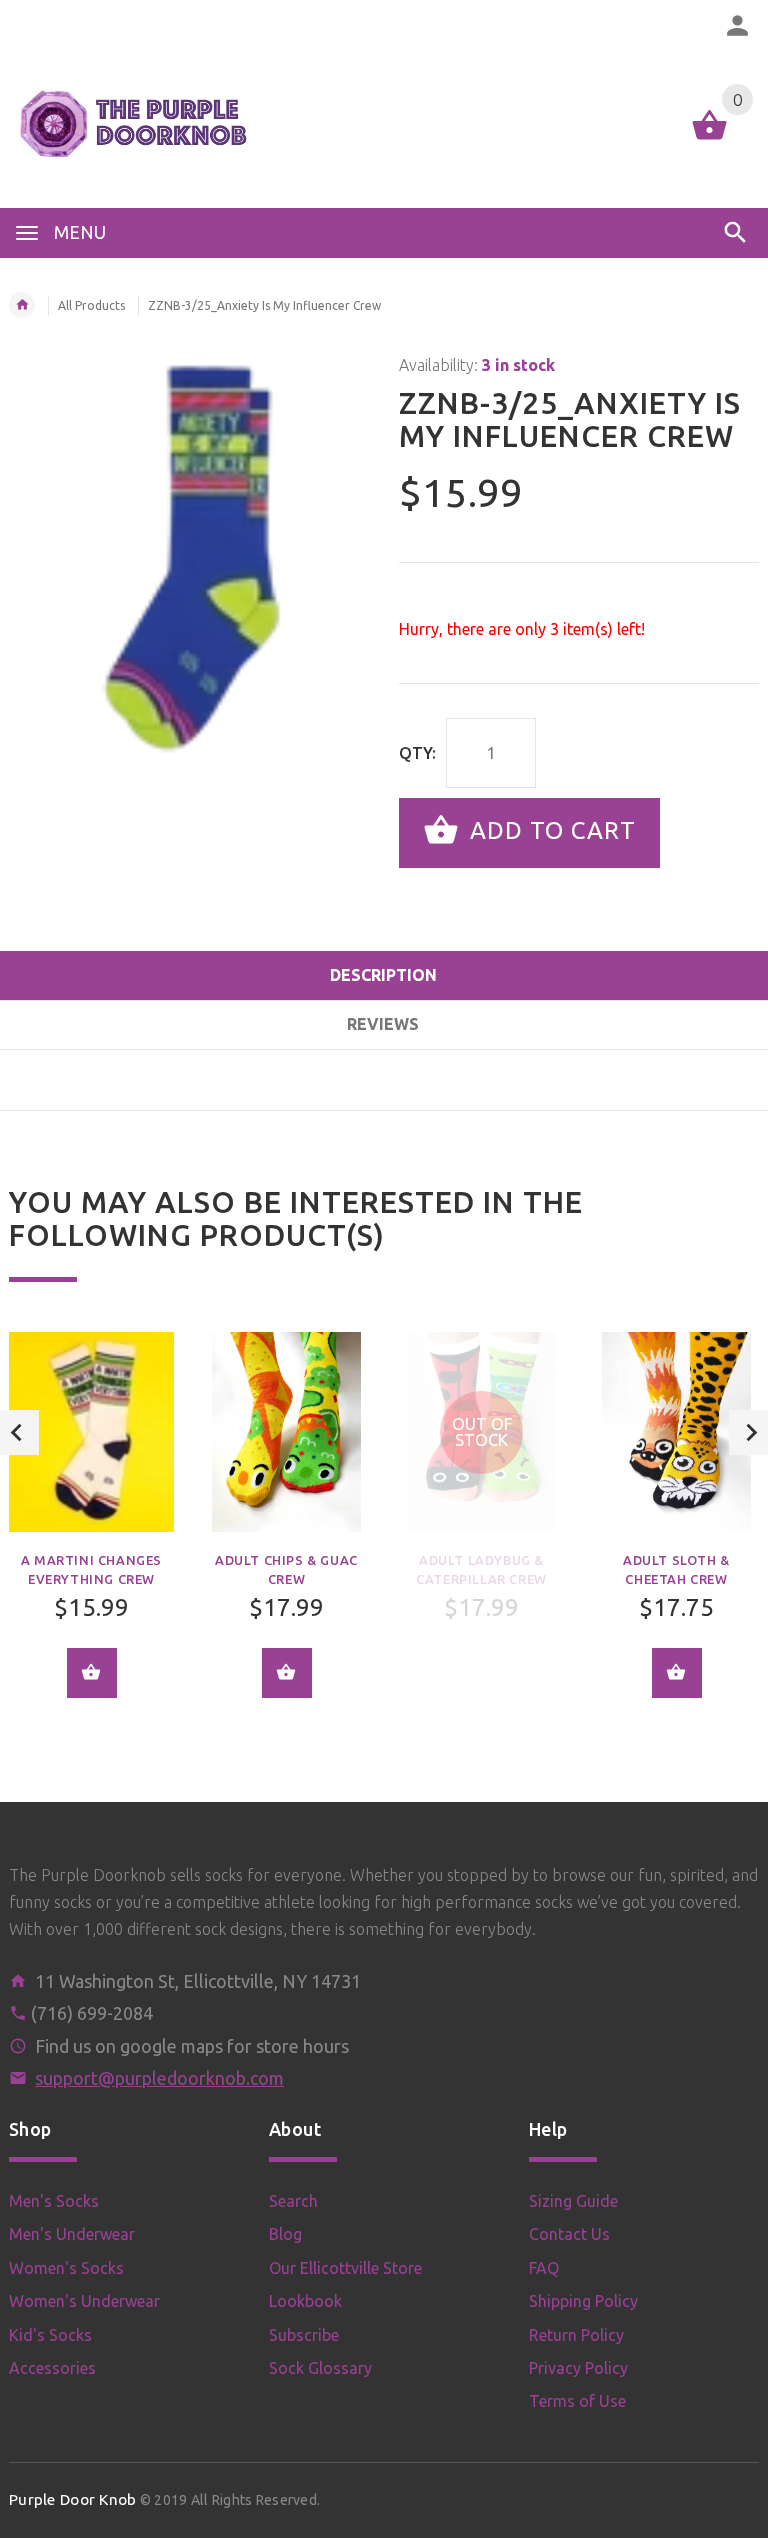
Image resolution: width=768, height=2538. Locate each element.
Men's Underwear (72, 2234)
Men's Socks (54, 2201)
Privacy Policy (578, 2368)
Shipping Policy (583, 2301)
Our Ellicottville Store (345, 2268)
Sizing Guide (573, 2201)
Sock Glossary (320, 2368)
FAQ (544, 2268)
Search (293, 2201)
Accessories (52, 2368)
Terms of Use (577, 2401)
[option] (286, 1529)
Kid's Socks (50, 2335)
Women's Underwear (84, 2301)
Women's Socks (66, 2268)
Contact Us (569, 2234)
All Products (91, 305)
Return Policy (576, 2335)
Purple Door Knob (72, 2499)
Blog (285, 2234)
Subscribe (304, 2335)
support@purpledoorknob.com (159, 2078)
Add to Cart (549, 830)
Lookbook (305, 2301)
